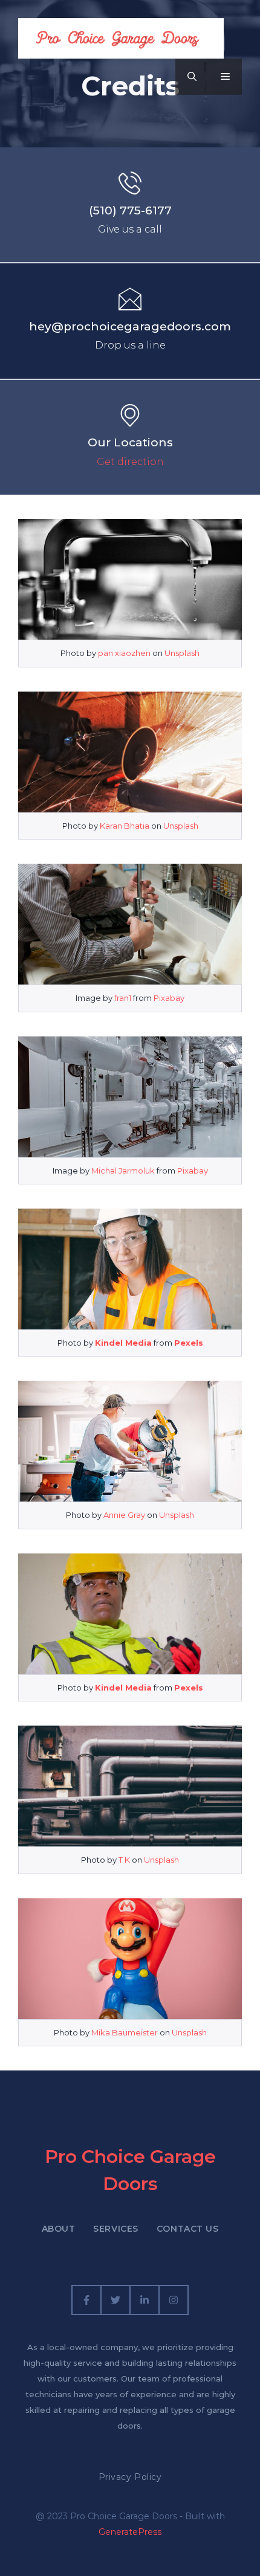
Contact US (188, 2229)
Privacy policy (130, 2477)
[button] (192, 77)
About (59, 2229)
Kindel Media (123, 1343)
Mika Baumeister (125, 2032)
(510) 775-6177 (130, 210)
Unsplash (182, 653)
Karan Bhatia (125, 826)
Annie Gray (124, 1515)
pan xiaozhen (124, 653)
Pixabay (169, 998)
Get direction (130, 462)
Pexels (189, 1343)
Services (115, 2229)
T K (124, 1860)
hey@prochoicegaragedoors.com (130, 326)
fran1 (123, 998)
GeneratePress (130, 2532)
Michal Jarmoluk (123, 1171)
